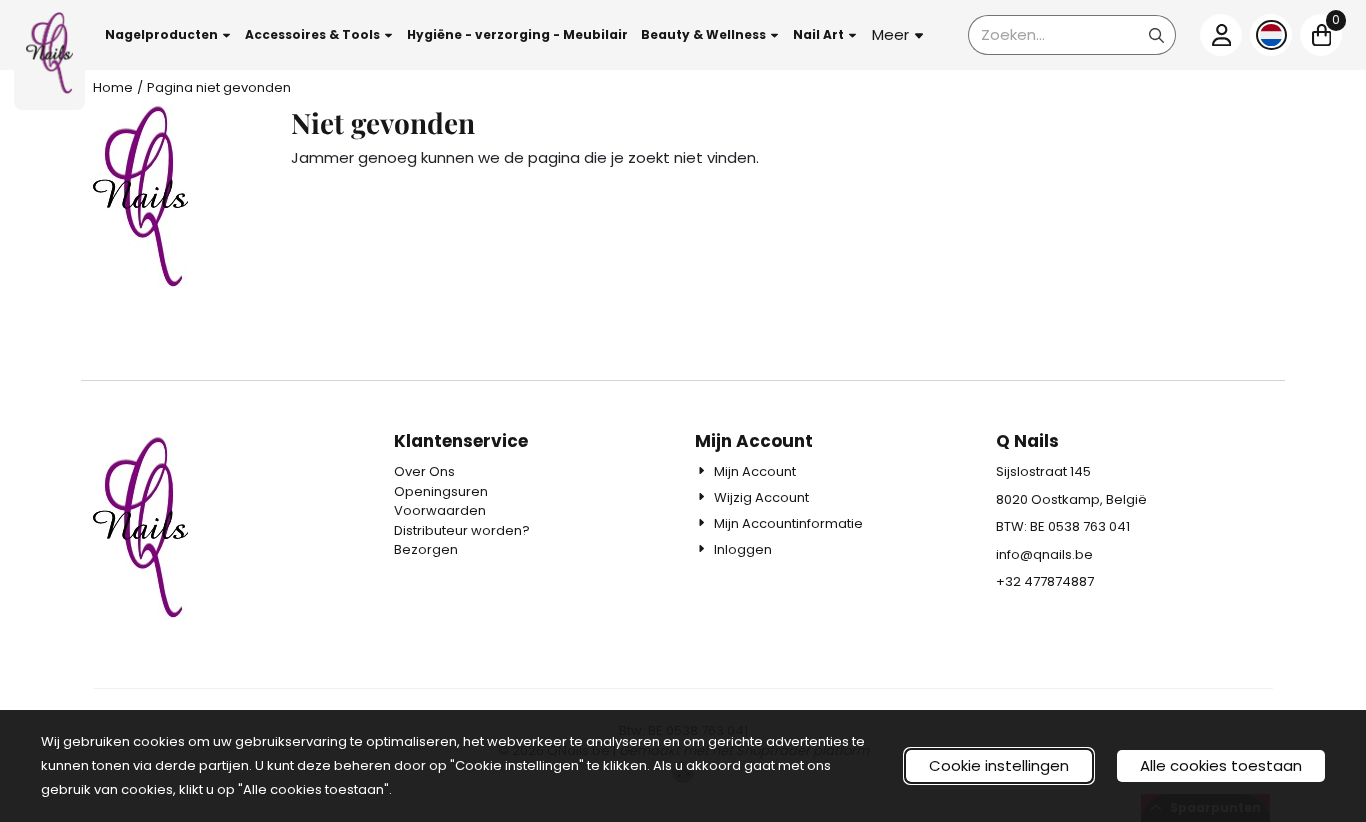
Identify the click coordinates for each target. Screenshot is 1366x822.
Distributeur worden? (462, 530)
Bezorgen (426, 549)
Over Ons (424, 471)
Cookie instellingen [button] (999, 765)
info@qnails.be (1044, 554)
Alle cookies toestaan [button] (1221, 765)
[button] (169, 35)
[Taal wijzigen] (1271, 35)
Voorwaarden (440, 510)
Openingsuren (441, 491)
